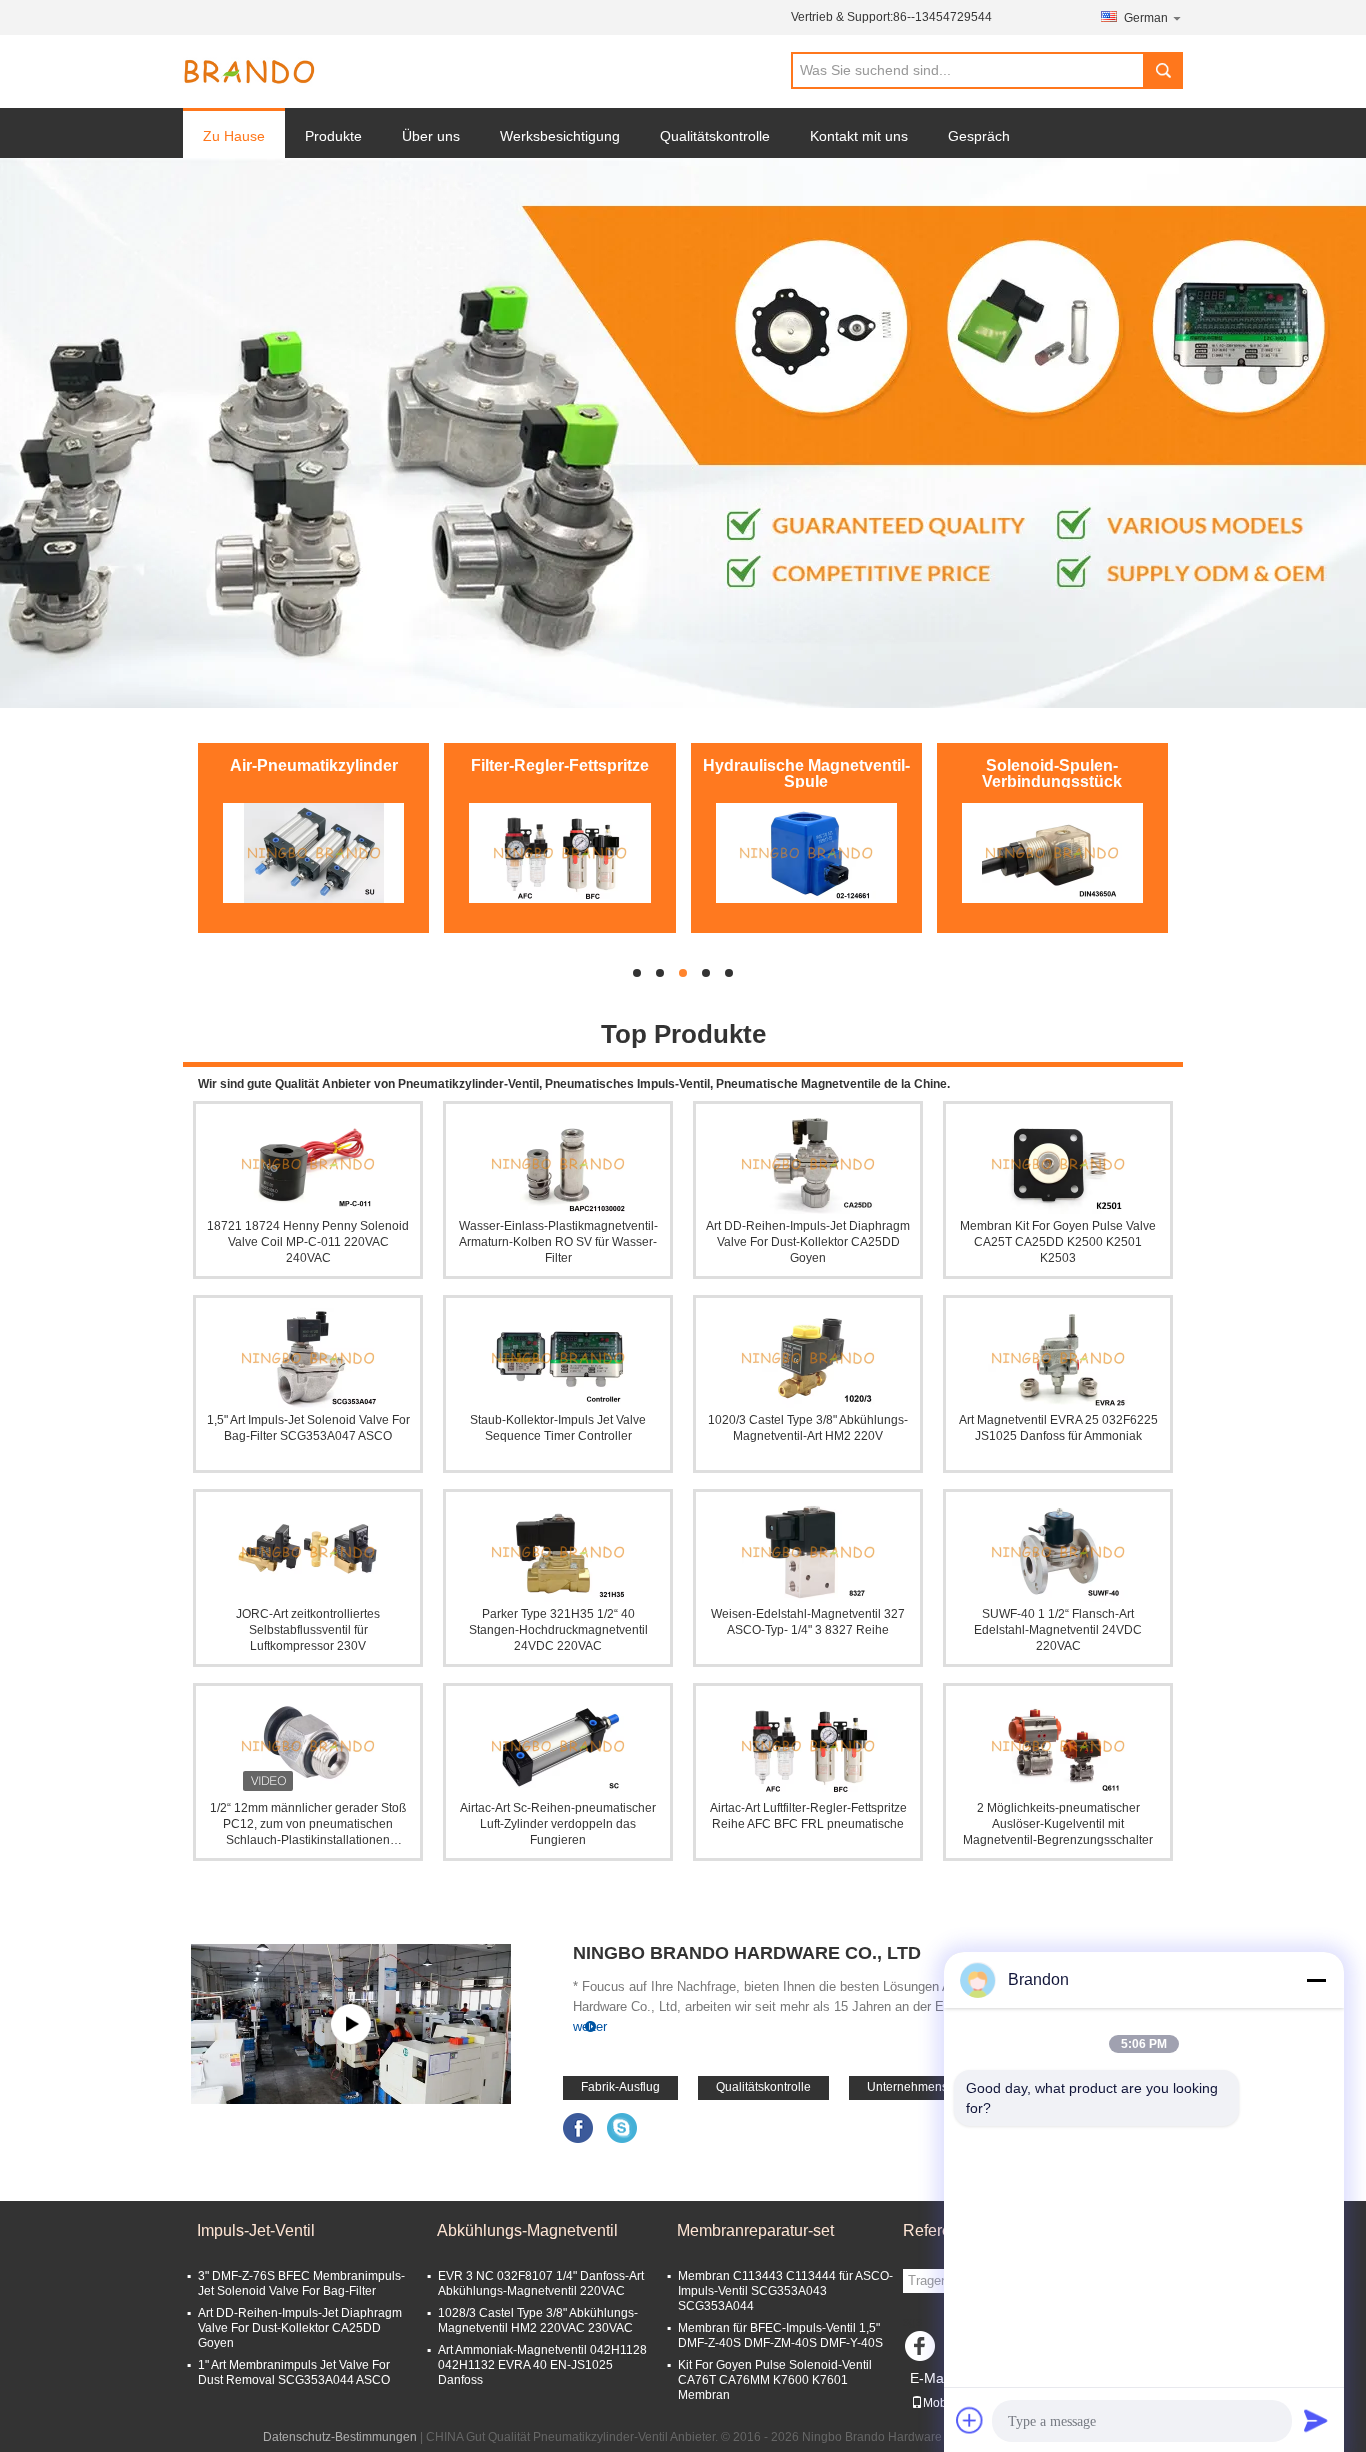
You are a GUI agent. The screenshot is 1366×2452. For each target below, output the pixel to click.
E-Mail (930, 2378)
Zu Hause (234, 136)
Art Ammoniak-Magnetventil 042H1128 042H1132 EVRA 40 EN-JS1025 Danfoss (542, 2365)
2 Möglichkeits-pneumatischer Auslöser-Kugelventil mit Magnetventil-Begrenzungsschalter (1058, 1824)
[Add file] (970, 2420)
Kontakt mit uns (859, 136)
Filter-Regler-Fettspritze (560, 765)
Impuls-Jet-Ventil (256, 2230)
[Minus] (1316, 1980)
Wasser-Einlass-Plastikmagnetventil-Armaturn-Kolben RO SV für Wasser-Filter (558, 1242)
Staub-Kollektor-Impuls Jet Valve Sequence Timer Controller (558, 1428)
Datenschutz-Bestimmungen (340, 2437)
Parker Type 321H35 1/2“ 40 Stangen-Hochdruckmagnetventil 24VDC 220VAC (558, 1630)
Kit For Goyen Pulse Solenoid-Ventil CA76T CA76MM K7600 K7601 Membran (775, 2380)
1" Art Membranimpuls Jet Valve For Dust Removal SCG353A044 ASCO (294, 2372)
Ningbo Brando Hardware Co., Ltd (747, 1953)
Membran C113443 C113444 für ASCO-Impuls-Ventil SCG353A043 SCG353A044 (785, 2291)
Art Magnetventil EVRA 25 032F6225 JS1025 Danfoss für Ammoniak (1058, 1428)
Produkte (333, 136)
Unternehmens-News (925, 2087)
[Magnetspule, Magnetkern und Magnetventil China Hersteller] (351, 2024)
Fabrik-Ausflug (620, 2087)
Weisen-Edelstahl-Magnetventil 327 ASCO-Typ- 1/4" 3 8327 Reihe (808, 1622)
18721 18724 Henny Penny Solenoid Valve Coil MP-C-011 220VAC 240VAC (308, 1242)
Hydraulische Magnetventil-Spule (806, 773)
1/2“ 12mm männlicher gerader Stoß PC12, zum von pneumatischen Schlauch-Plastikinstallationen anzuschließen (308, 1824)
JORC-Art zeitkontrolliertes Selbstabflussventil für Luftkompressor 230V (308, 1630)
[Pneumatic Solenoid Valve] (683, 433)
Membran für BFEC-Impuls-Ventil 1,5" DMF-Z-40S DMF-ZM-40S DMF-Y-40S (780, 2335)
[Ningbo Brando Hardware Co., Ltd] (249, 72)
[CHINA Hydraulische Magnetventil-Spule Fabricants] (806, 853)
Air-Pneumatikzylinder (314, 765)
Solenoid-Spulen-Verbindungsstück (1052, 773)
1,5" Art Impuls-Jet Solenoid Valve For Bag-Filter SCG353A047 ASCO (308, 1428)
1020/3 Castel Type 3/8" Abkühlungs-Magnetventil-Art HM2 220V (808, 1428)
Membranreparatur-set (755, 2230)
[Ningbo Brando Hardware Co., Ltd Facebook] (578, 2127)
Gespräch (979, 136)
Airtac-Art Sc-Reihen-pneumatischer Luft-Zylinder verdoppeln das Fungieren (558, 1824)
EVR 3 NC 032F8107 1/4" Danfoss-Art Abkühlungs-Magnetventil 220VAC (541, 2283)
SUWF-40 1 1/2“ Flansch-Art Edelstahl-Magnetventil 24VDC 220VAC (1058, 1630)
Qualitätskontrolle (715, 136)
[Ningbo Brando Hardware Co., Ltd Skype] (622, 2127)
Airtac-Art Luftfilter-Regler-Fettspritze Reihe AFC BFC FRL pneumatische (808, 1816)
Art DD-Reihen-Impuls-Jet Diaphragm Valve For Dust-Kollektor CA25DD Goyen (808, 1242)
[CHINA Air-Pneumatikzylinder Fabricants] (313, 853)
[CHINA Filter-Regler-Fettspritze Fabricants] (559, 853)
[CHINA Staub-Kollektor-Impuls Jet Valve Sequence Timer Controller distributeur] (558, 1358)
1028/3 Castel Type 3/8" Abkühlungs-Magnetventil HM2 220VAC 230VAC (538, 2320)
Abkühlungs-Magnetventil (527, 2230)
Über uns (431, 136)
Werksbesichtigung (560, 136)
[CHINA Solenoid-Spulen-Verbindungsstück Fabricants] (1052, 853)
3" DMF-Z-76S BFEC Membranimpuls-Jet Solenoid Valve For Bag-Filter (301, 2283)
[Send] (1316, 2420)
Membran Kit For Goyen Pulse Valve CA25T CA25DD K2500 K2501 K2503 (1058, 1242)
